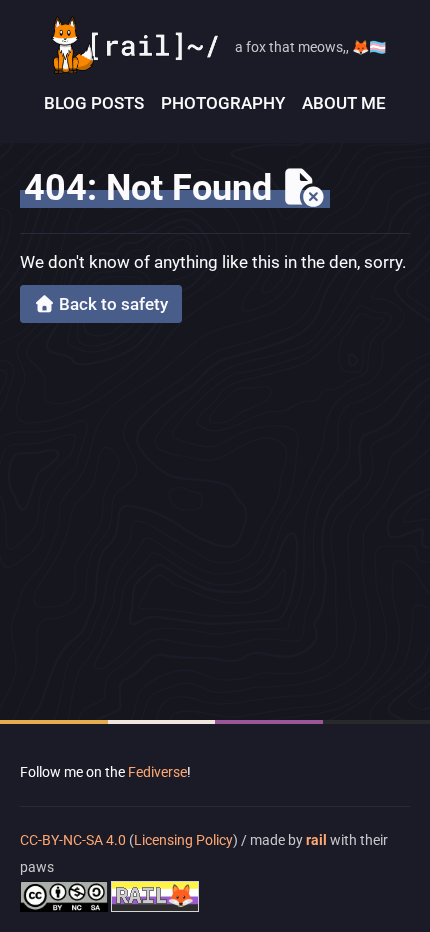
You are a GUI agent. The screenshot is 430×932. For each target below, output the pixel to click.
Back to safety (111, 304)
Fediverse (157, 772)
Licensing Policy (183, 840)
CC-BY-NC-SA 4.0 (74, 840)
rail (316, 840)
